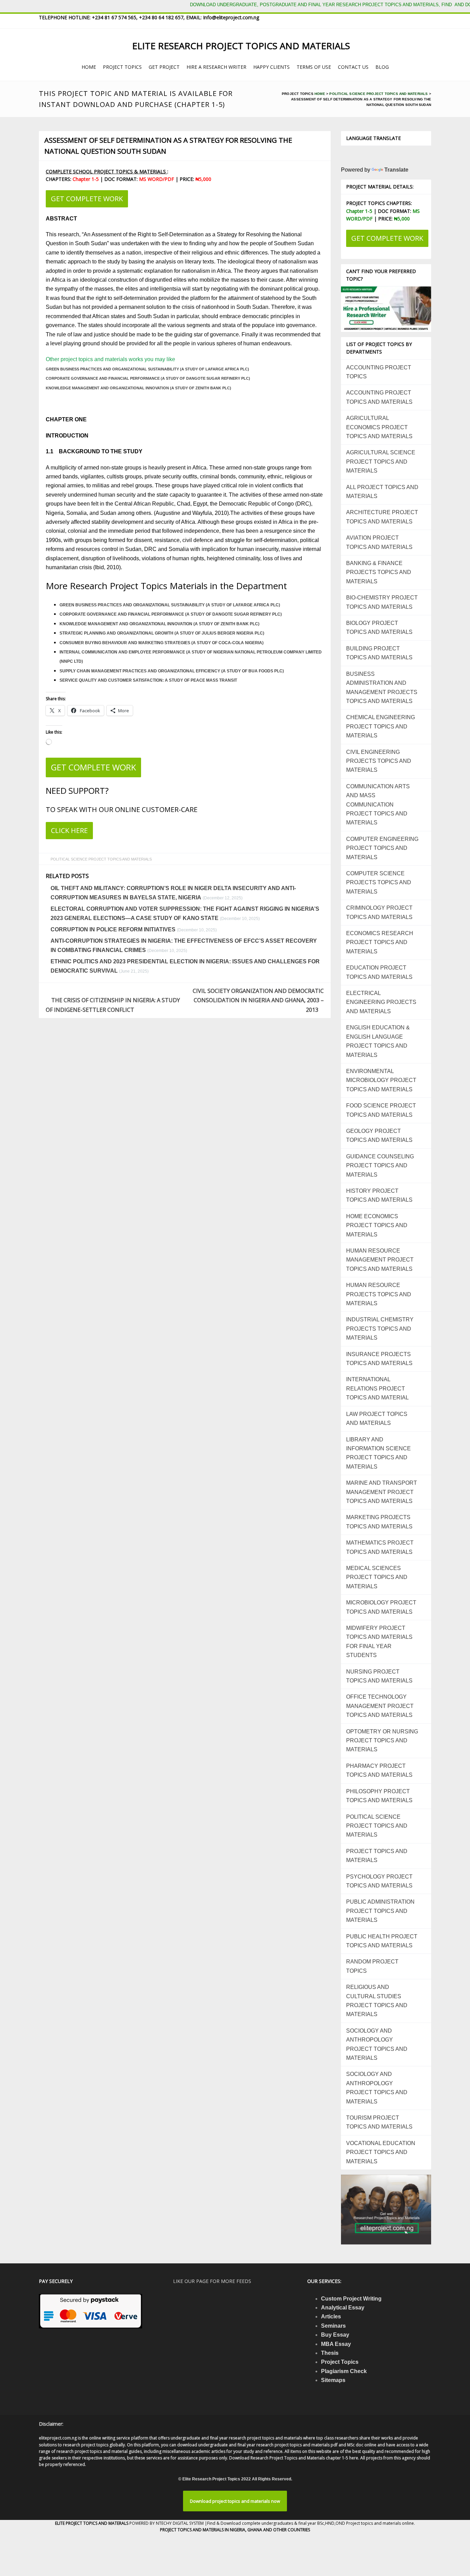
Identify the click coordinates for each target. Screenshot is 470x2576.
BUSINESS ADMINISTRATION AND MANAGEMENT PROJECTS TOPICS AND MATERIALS (382, 688)
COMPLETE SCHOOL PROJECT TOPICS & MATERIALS (106, 171)
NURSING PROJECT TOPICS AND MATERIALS (379, 1676)
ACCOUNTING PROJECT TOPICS (379, 372)
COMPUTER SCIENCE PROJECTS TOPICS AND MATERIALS (379, 883)
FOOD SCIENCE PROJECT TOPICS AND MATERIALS (381, 1110)
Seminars (333, 2326)
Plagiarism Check (344, 2371)
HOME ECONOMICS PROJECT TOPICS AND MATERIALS (377, 1225)
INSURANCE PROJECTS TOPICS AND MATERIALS (379, 1359)
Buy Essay (335, 2335)
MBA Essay (336, 2344)
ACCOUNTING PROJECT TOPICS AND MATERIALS (379, 397)
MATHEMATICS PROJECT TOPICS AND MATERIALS (380, 1547)
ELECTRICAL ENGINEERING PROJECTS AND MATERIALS (381, 1002)
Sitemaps (333, 2380)
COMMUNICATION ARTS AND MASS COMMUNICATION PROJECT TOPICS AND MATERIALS (378, 805)
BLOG (382, 67)
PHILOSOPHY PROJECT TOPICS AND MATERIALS (379, 1796)
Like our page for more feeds (212, 2281)
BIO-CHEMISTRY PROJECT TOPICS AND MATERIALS (382, 602)
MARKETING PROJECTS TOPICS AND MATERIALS (379, 1522)
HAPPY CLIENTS (271, 67)
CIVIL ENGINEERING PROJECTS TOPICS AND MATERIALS (379, 761)
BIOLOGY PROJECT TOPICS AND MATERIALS (379, 627)
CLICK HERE (69, 830)
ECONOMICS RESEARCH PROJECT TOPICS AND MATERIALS (380, 942)
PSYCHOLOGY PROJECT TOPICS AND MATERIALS (379, 1881)
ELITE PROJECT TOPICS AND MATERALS (92, 2523)
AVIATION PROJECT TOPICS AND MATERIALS (379, 542)
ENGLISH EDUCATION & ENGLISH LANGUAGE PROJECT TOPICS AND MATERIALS (378, 1041)
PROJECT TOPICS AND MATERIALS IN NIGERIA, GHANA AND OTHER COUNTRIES (235, 2530)
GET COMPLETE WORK (87, 199)
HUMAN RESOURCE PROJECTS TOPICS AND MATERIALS (379, 1294)
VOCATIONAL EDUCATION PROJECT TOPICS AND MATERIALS (381, 2152)
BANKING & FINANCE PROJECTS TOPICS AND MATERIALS (379, 572)
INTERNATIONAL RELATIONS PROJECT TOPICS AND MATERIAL (377, 1388)
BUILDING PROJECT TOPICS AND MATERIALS (379, 653)
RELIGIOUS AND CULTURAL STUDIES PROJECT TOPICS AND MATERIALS (377, 2001)
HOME (89, 67)
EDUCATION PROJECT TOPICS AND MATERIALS (379, 972)
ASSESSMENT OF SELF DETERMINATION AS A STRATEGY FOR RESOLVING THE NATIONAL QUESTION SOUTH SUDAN (168, 146)
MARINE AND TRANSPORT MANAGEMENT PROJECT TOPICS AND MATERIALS (382, 1492)
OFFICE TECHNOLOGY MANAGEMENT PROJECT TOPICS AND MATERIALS (380, 1706)
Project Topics (340, 2362)
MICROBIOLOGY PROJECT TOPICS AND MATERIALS (381, 1607)
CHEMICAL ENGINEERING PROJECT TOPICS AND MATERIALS (381, 726)
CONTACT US (353, 67)
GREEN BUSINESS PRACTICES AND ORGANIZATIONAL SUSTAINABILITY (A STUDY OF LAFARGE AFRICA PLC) (147, 369)
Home (320, 94)
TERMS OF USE (314, 67)
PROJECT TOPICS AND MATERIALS (377, 1856)
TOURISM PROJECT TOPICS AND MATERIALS (379, 2122)
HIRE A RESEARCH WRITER (216, 67)
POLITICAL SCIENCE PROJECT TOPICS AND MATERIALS (378, 94)
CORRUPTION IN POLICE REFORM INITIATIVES (113, 929)
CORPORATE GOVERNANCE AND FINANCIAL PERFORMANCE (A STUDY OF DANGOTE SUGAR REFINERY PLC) (148, 378)
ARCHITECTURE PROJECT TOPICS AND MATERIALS (382, 517)
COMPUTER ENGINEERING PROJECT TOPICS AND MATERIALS (382, 848)
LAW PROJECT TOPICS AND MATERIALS (377, 1419)
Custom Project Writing (351, 2299)
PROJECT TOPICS (122, 67)
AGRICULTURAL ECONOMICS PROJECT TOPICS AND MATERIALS (379, 427)
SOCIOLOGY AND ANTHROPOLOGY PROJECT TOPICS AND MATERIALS (377, 2044)
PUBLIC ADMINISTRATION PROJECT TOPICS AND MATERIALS (380, 1911)
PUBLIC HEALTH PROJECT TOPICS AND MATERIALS (382, 1941)
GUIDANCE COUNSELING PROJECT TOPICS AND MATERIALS (380, 1166)
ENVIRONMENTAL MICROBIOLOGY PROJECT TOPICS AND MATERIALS (381, 1080)
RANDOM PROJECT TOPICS (372, 1966)
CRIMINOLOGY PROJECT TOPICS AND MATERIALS (379, 912)
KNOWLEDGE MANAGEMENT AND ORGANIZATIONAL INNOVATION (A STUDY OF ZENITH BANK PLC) (138, 388)
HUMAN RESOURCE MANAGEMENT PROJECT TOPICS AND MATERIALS (380, 1260)
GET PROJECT (164, 67)
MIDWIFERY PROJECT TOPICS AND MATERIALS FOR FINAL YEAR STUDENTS (379, 1642)
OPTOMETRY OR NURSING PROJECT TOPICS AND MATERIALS (382, 1741)
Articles (331, 2317)
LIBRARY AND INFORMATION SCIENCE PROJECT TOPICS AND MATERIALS (378, 1453)
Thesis (330, 2353)
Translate (396, 170)
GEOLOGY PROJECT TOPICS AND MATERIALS (379, 1135)
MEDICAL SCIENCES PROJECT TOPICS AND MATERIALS (377, 1577)
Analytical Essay (343, 2308)
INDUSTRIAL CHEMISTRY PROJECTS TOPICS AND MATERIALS (380, 1329)
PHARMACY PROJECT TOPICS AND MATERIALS (379, 1770)
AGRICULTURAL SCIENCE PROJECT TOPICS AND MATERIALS (381, 462)
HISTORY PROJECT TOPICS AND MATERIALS (379, 1195)
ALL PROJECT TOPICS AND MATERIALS (382, 492)
